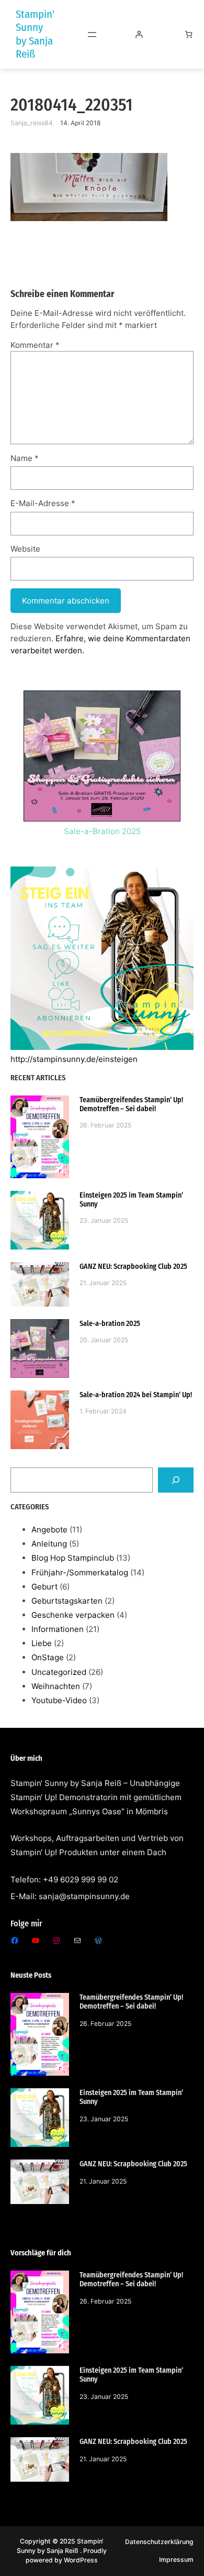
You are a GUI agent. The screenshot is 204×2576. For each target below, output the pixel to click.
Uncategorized (59, 1672)
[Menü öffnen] (92, 35)
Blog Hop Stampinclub (73, 1558)
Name (25, 458)
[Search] (176, 1480)
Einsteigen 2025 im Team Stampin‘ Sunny (131, 1200)
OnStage (48, 1657)
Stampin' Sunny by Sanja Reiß (35, 34)
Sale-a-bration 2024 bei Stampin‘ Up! (136, 1395)
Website (25, 549)
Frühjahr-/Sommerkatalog (80, 1572)
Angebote (49, 1530)
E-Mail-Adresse (43, 503)
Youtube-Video (59, 1700)
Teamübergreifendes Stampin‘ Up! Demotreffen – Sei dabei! (131, 1104)
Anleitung (49, 1544)
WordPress (81, 2560)
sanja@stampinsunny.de (84, 1896)
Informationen (58, 1629)
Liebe (42, 1643)
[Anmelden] (139, 34)
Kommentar (35, 345)
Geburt (44, 1587)
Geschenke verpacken (73, 1615)
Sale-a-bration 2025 (110, 1324)
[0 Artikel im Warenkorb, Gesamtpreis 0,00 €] (189, 34)
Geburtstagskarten (67, 1601)
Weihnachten (56, 1686)
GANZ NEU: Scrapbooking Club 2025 (133, 1267)
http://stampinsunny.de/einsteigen (74, 1059)
